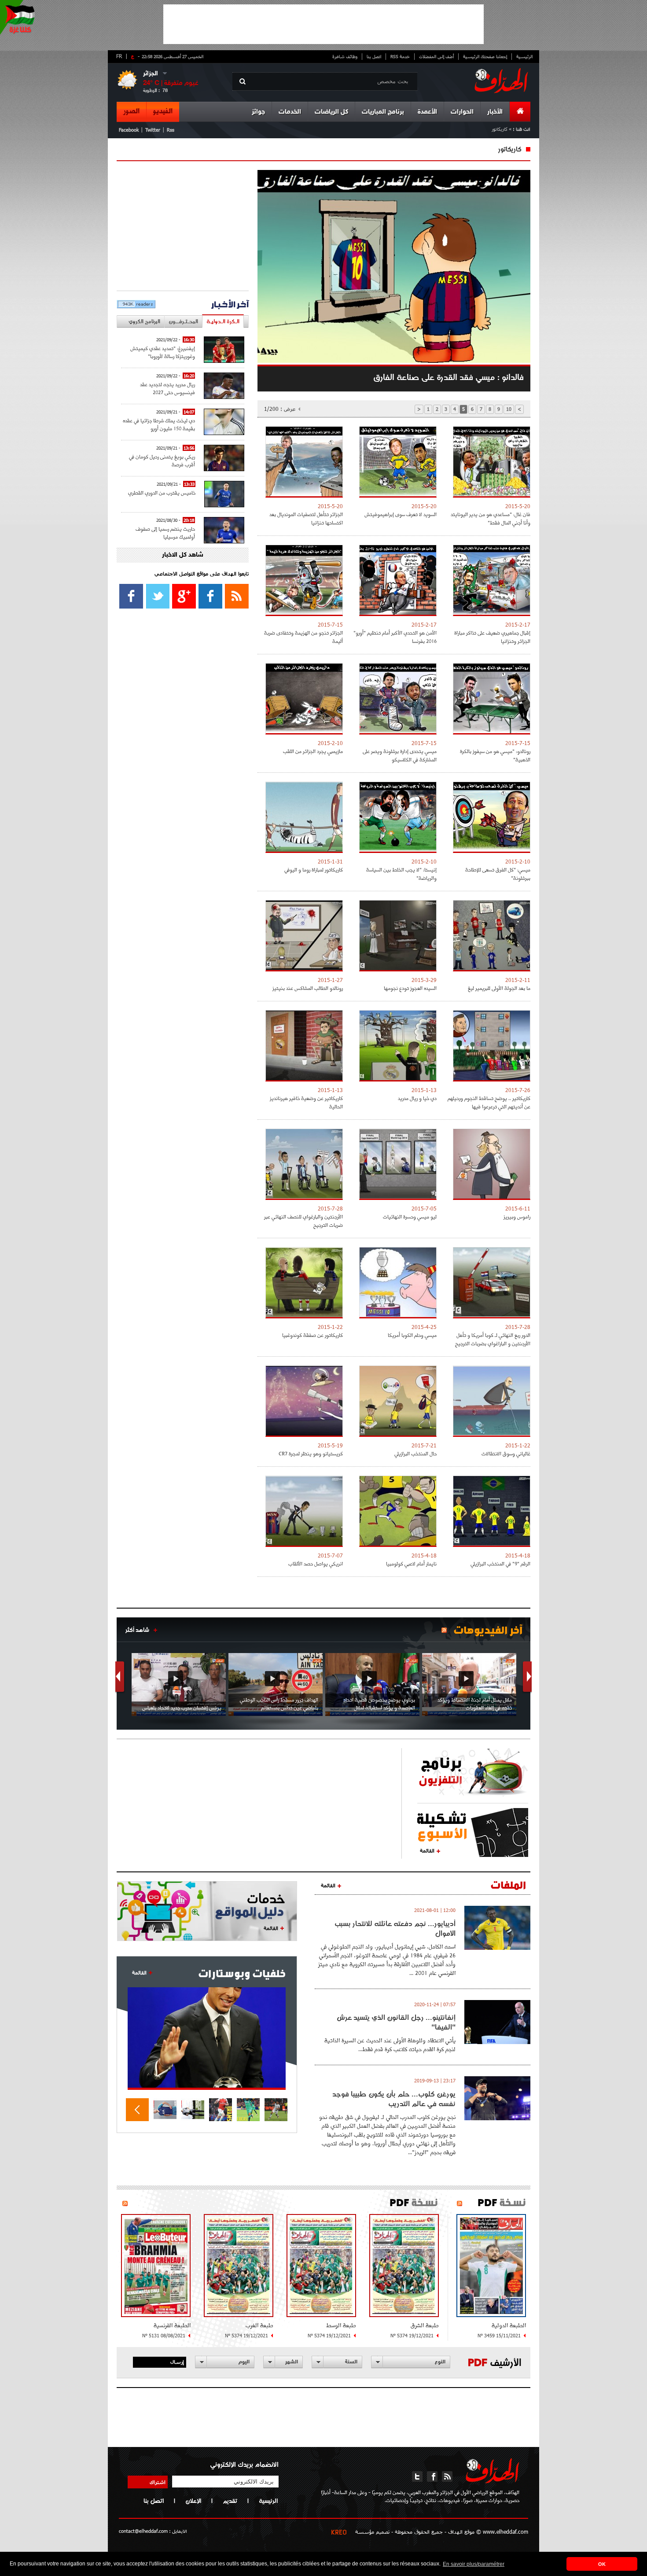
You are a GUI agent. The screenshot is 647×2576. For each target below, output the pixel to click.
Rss (171, 130)
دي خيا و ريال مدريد (417, 1098)
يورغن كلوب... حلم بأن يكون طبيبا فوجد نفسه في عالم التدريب (394, 2099)
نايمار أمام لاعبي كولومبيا (411, 1563)
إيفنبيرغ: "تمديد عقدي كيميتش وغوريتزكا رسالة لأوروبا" (163, 352)
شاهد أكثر (137, 1630)
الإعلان (193, 2501)
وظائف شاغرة (345, 56)
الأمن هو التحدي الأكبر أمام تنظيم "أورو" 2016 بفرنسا (395, 637)
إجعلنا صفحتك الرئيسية (485, 56)
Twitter (153, 130)
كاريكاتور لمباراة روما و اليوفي (314, 869)
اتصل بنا (374, 56)
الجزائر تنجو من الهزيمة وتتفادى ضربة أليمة (303, 637)
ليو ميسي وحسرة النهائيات (410, 1216)
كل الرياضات (331, 112)
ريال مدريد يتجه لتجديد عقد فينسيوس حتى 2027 (167, 388)
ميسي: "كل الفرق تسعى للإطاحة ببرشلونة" (498, 874)
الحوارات (462, 112)
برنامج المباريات (383, 112)
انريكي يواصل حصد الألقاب (316, 1563)
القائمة (427, 1850)
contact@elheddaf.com (143, 2531)
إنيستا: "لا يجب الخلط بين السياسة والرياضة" (401, 874)
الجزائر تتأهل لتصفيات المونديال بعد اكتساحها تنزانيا (306, 518)
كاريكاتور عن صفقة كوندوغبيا (312, 1335)
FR (119, 56)
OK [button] (602, 2564)
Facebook (129, 130)
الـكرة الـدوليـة (223, 321)
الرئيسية (524, 56)
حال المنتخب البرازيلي (415, 1453)
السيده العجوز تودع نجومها (410, 988)
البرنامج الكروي (144, 321)
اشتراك (158, 2482)
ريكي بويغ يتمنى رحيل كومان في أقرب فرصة (162, 460)
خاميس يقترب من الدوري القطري (162, 493)
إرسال (177, 2362)
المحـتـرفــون (183, 321)
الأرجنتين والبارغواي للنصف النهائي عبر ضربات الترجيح (303, 1221)
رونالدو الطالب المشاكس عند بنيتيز (308, 988)
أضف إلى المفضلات (436, 56)
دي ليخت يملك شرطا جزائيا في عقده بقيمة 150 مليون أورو (159, 424)
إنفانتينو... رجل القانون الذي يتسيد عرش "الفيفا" (396, 2022)
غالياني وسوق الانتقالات (506, 1453)
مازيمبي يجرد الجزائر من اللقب (313, 751)
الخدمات (290, 112)
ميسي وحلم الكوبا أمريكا (412, 1335)
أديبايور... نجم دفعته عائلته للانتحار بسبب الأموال (395, 1928)
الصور (131, 111)
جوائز (258, 112)
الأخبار (495, 112)
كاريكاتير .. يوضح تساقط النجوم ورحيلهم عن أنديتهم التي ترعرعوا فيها (489, 1102)
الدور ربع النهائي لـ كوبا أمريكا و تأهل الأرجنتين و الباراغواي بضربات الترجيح (493, 1339)
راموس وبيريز (517, 1216)
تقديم (230, 2501)
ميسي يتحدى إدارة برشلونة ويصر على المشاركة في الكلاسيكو (400, 755)
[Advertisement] (323, 24)
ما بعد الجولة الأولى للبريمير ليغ (499, 988)
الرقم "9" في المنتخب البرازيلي (500, 1563)
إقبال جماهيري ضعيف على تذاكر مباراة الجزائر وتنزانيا (492, 637)
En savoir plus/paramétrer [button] (474, 2564)
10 (509, 409)
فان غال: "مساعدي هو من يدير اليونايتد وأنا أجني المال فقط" (491, 518)
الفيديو (163, 111)
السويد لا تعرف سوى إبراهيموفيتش (401, 514)
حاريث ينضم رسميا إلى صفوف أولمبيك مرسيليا (165, 533)
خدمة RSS (400, 56)
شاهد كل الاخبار (183, 555)
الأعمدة (427, 112)
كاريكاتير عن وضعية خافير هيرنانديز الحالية (306, 1102)
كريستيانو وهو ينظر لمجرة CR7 (311, 1453)
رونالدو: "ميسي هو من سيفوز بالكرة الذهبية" (495, 755)
